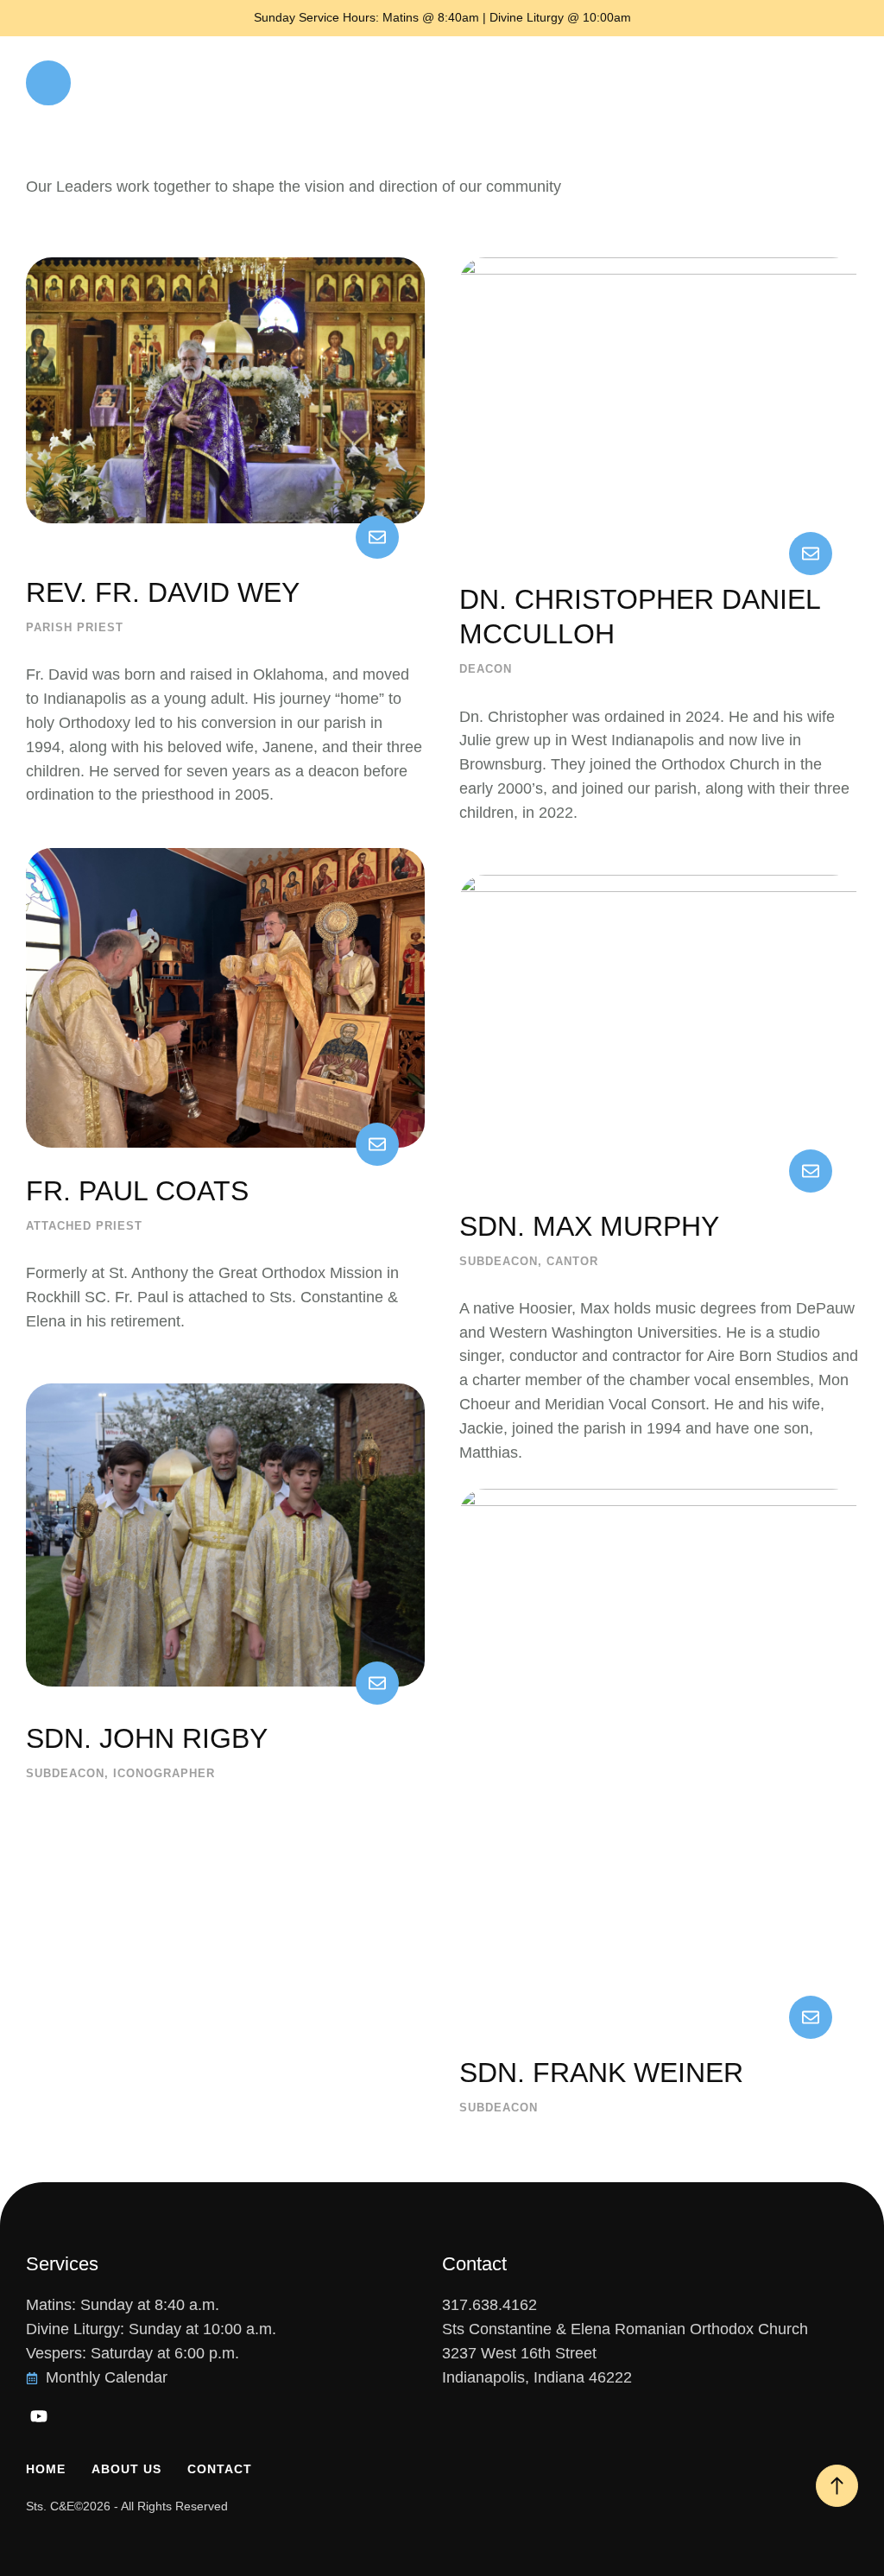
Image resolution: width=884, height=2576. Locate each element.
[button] (48, 83)
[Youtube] (39, 2416)
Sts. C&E (50, 2506)
